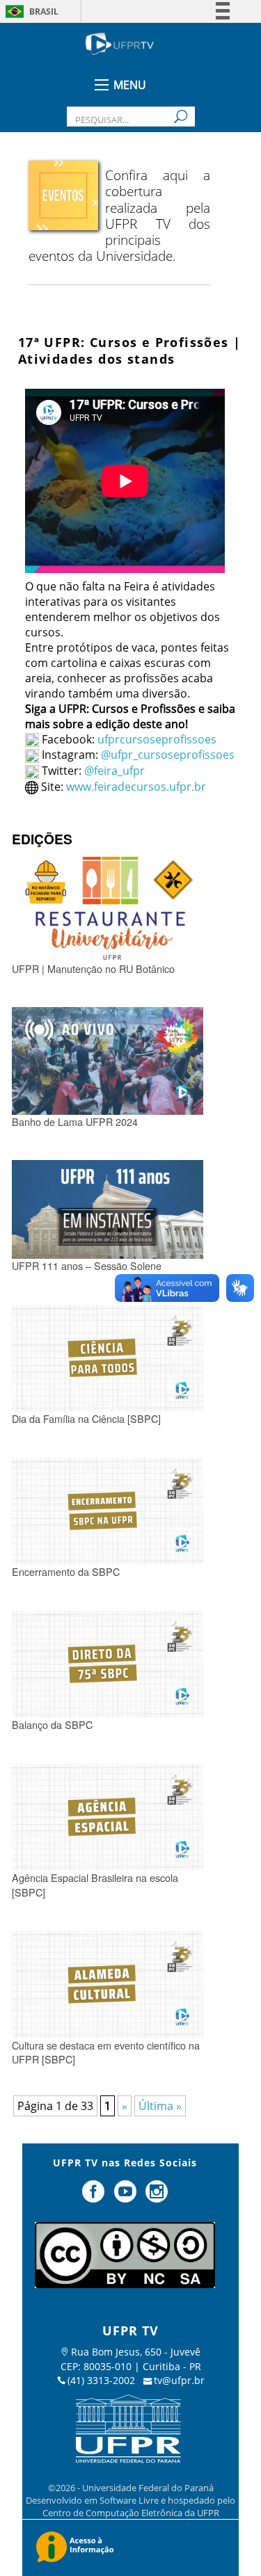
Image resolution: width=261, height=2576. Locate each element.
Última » (160, 2106)
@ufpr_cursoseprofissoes (168, 755)
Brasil (44, 11)
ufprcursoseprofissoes (156, 739)
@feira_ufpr (114, 771)
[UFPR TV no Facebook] (95, 2197)
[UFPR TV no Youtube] (127, 2197)
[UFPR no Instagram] (157, 2197)
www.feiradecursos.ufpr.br (136, 787)
